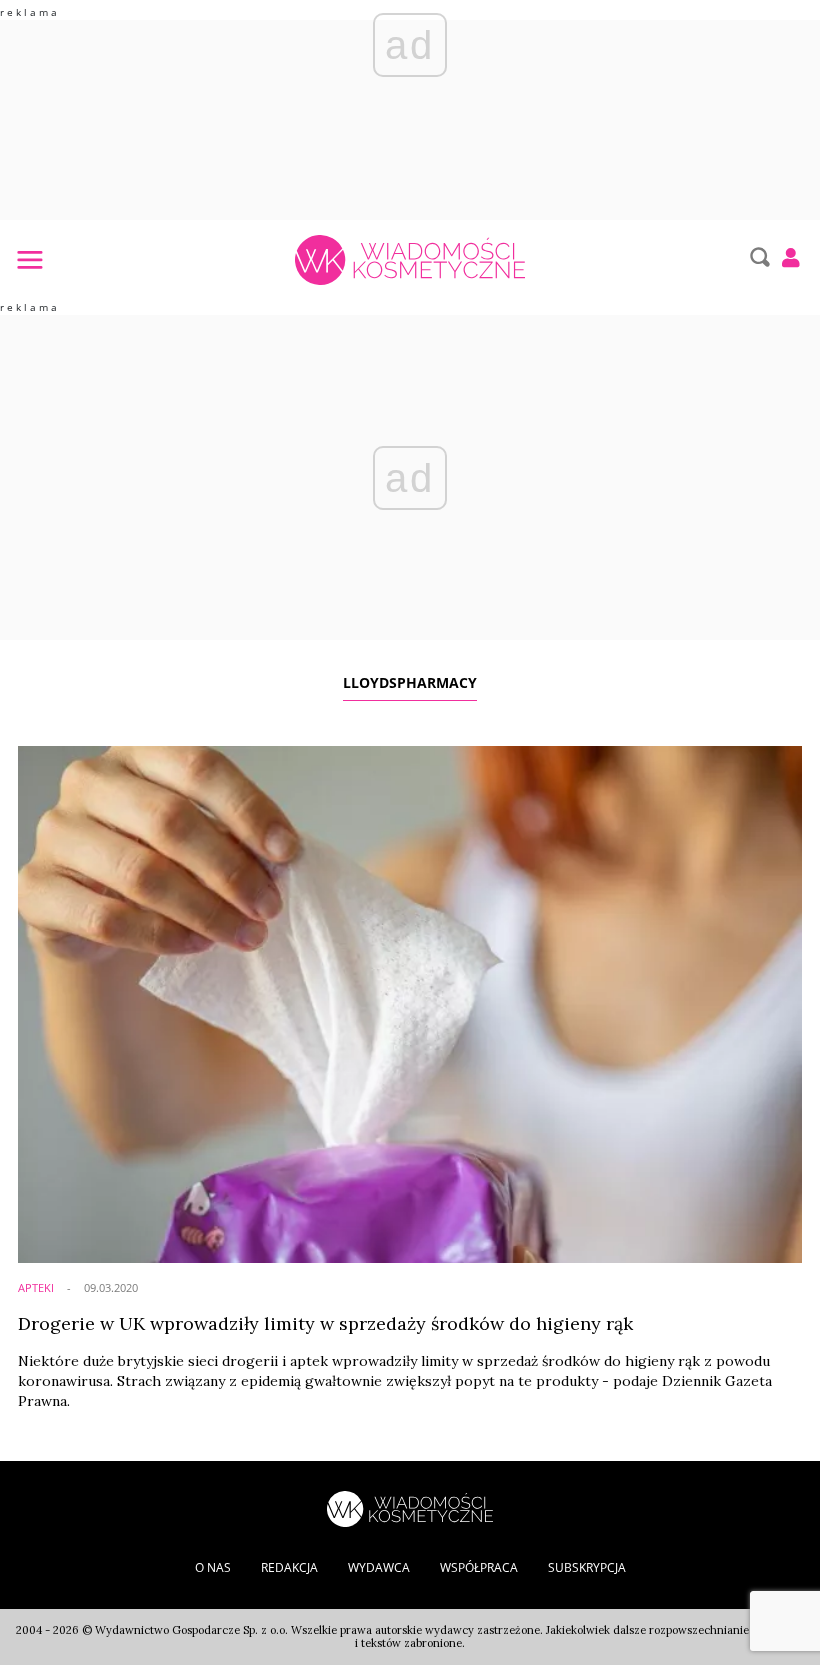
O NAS (213, 1567)
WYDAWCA (379, 1567)
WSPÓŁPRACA (479, 1567)
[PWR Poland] (410, 1507)
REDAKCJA (289, 1567)
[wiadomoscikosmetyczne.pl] (409, 260)
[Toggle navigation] (29, 259)
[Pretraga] (757, 257)
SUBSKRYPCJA (587, 1567)
